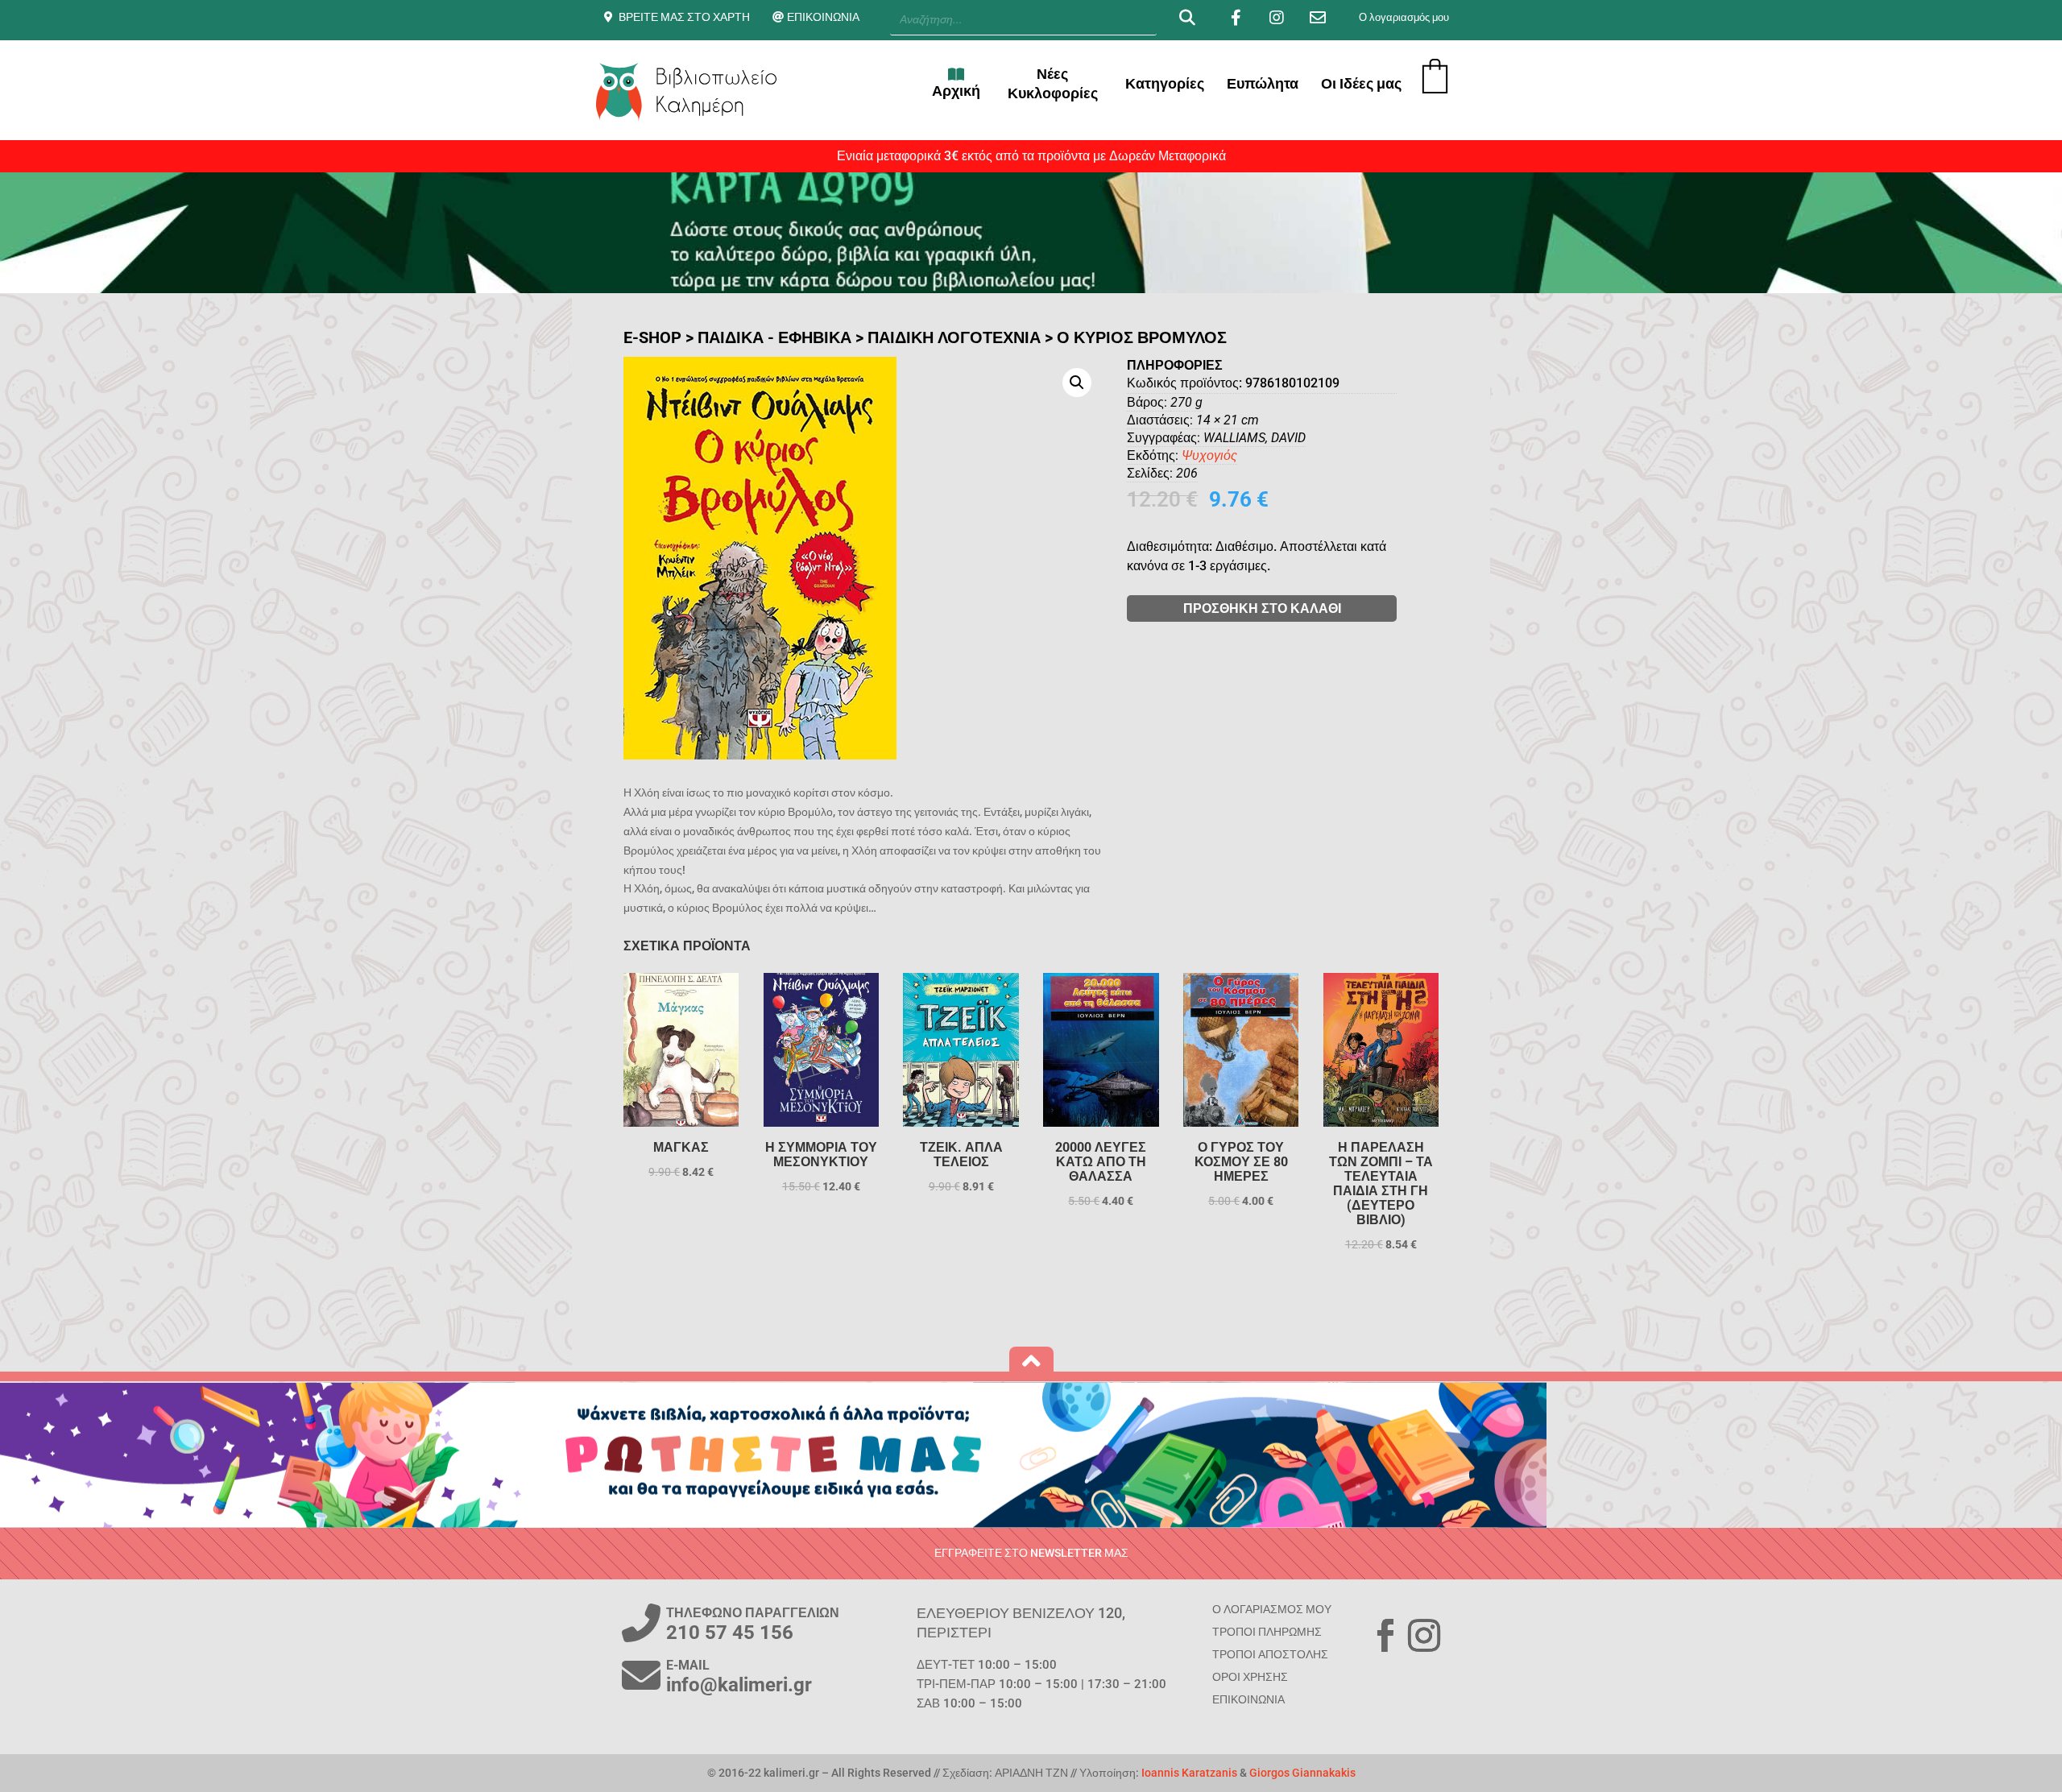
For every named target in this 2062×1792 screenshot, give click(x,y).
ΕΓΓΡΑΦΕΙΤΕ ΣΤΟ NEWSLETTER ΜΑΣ (1031, 1553)
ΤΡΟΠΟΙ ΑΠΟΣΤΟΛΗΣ (1270, 1654)
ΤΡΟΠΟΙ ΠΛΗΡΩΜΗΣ (1267, 1632)
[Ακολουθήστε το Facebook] (1385, 1636)
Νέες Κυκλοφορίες (1053, 83)
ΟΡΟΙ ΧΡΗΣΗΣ (1250, 1677)
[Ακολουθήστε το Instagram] (1424, 1636)
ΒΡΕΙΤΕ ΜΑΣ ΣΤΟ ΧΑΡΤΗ (684, 17)
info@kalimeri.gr (739, 1685)
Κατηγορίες (1165, 83)
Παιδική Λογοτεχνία (954, 337)
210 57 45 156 (730, 1633)
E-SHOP (652, 337)
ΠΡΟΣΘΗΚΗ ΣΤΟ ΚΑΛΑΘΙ (1262, 608)
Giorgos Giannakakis (1302, 1773)
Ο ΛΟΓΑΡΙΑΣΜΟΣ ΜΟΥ (1272, 1609)
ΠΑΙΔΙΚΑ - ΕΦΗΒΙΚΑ (774, 337)
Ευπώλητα (1263, 83)
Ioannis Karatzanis (1189, 1773)
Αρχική (956, 91)
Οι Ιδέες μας (1361, 83)
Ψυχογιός (1209, 455)
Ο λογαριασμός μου (1404, 17)
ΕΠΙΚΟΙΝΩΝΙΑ (823, 17)
